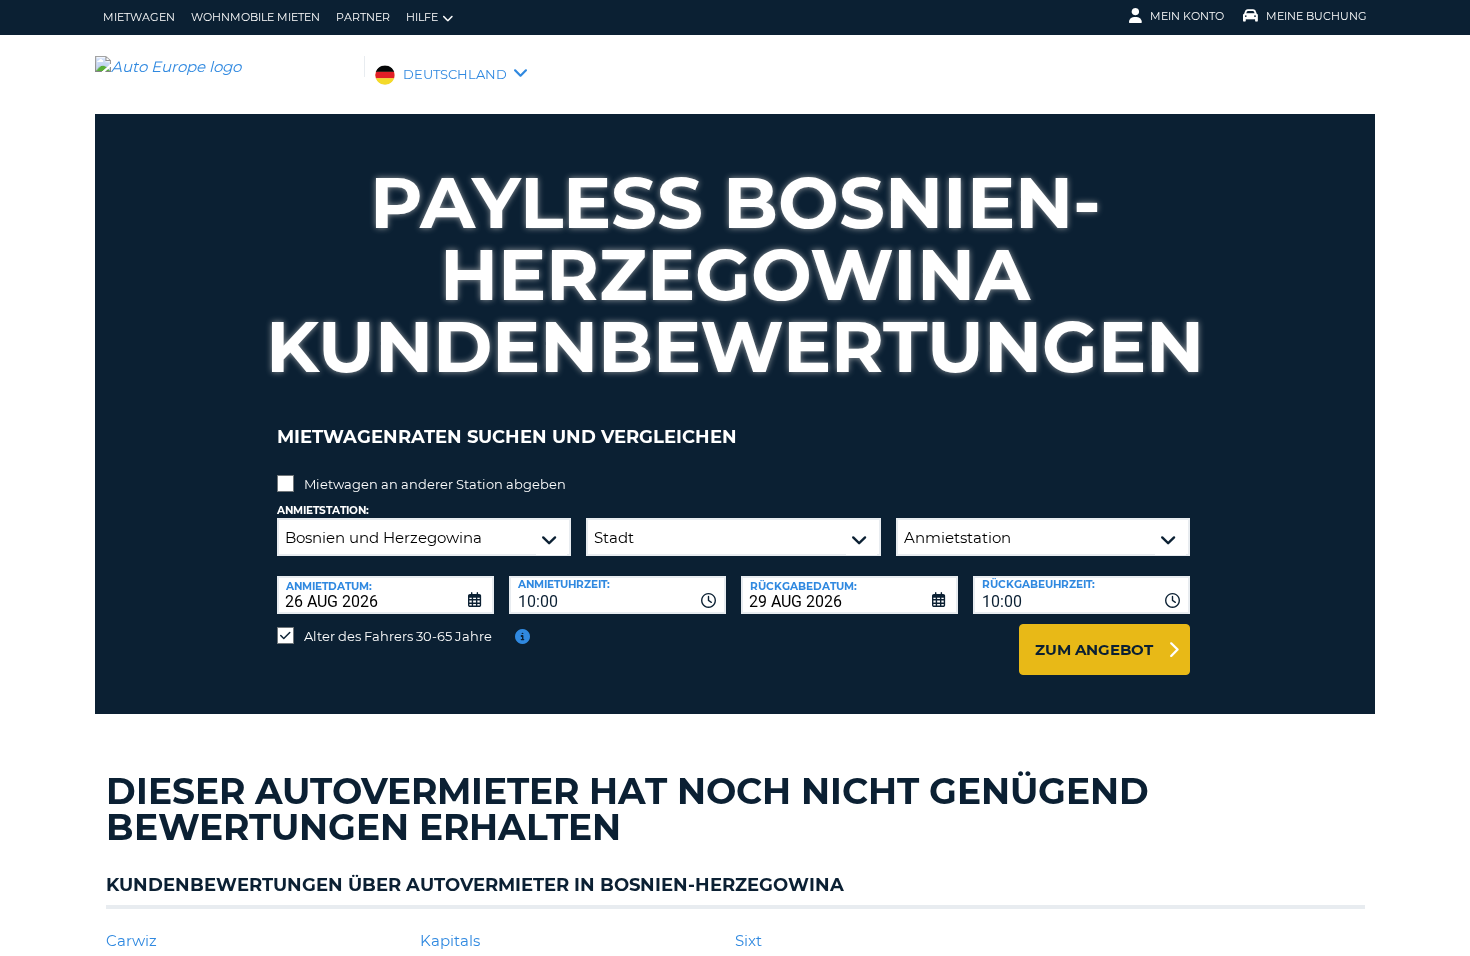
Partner (363, 17)
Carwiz (131, 940)
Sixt (748, 940)
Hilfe (422, 17)
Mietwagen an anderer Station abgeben (435, 484)
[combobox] (617, 595)
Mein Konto (1187, 16)
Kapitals (450, 940)
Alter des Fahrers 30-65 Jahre (398, 636)
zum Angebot (1094, 649)
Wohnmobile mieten (255, 17)
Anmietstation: (323, 510)
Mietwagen (139, 17)
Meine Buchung (1316, 16)
